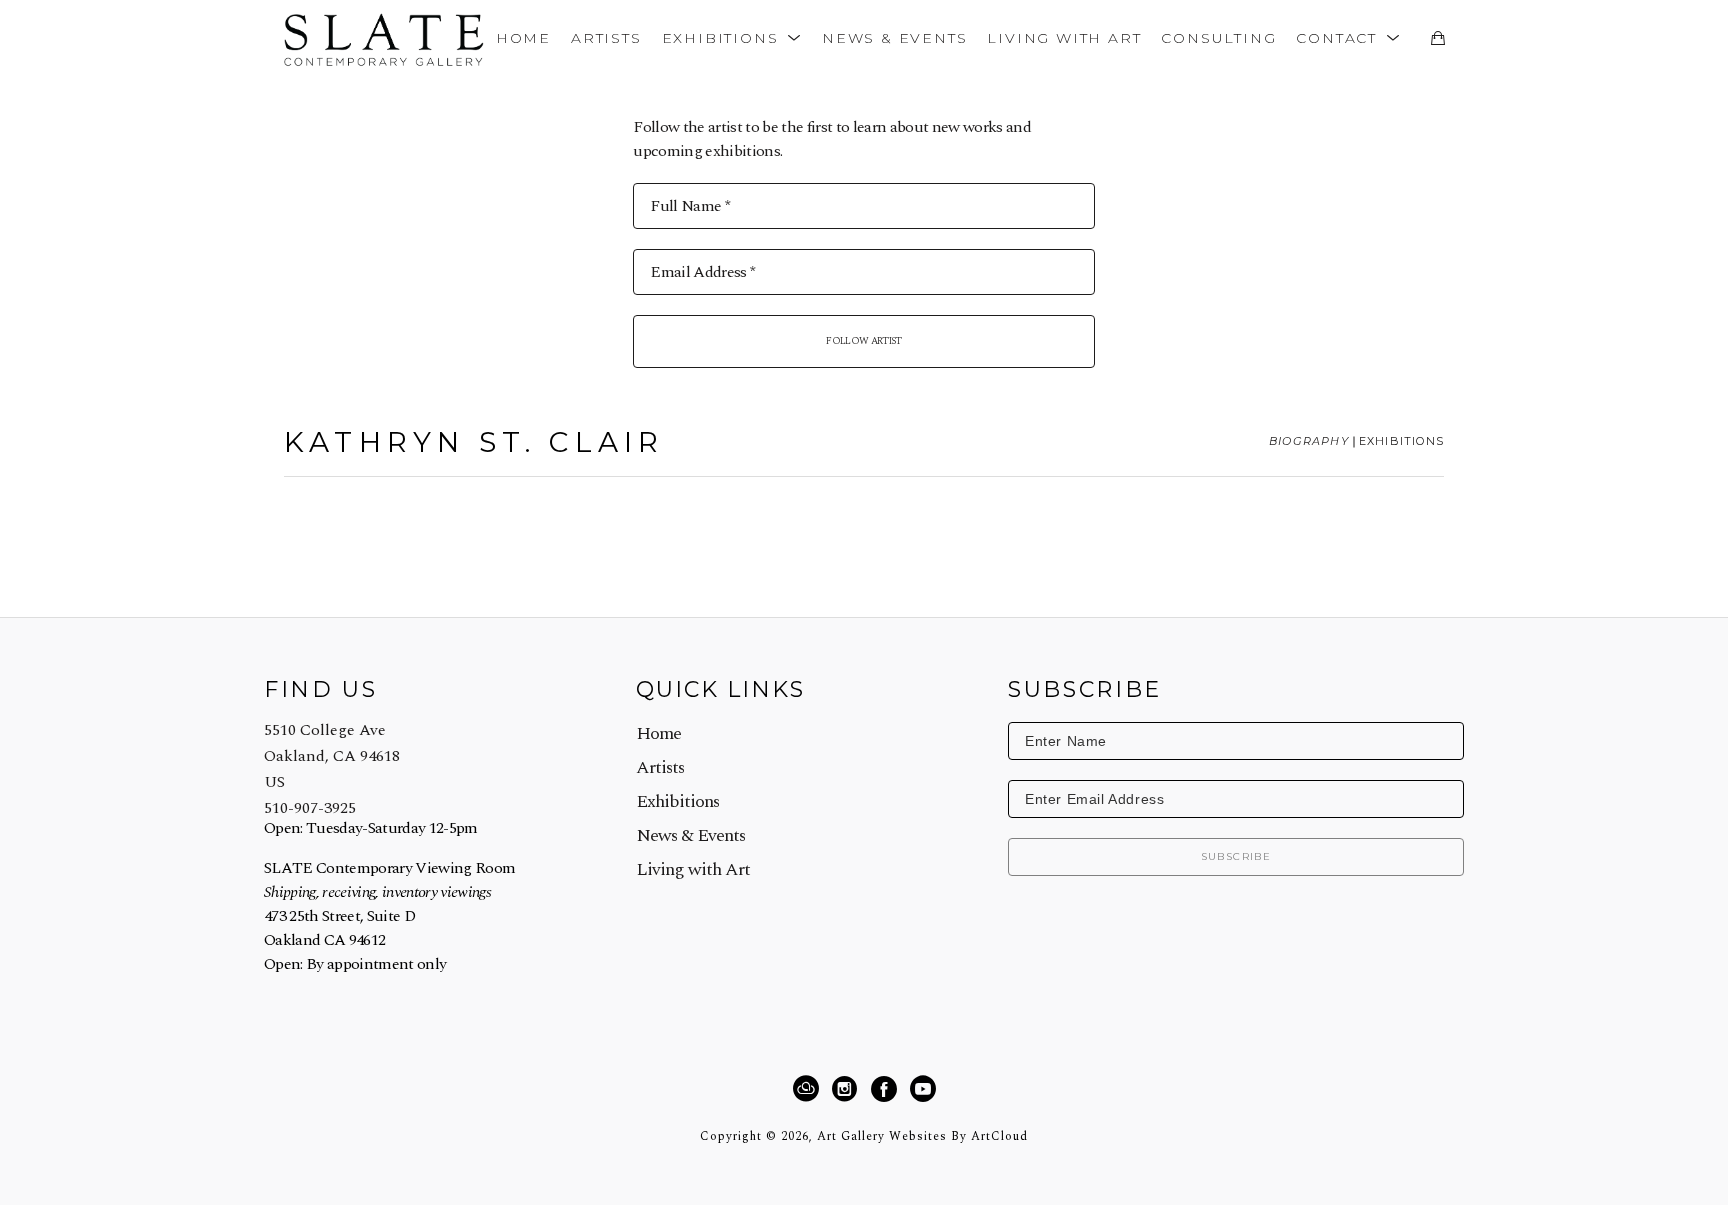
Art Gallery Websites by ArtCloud (922, 1136)
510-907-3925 (310, 808)
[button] (732, 37)
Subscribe (1236, 856)
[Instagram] (847, 1089)
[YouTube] (922, 1089)
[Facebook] (887, 1089)
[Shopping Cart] (1437, 38)
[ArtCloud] (809, 1089)
